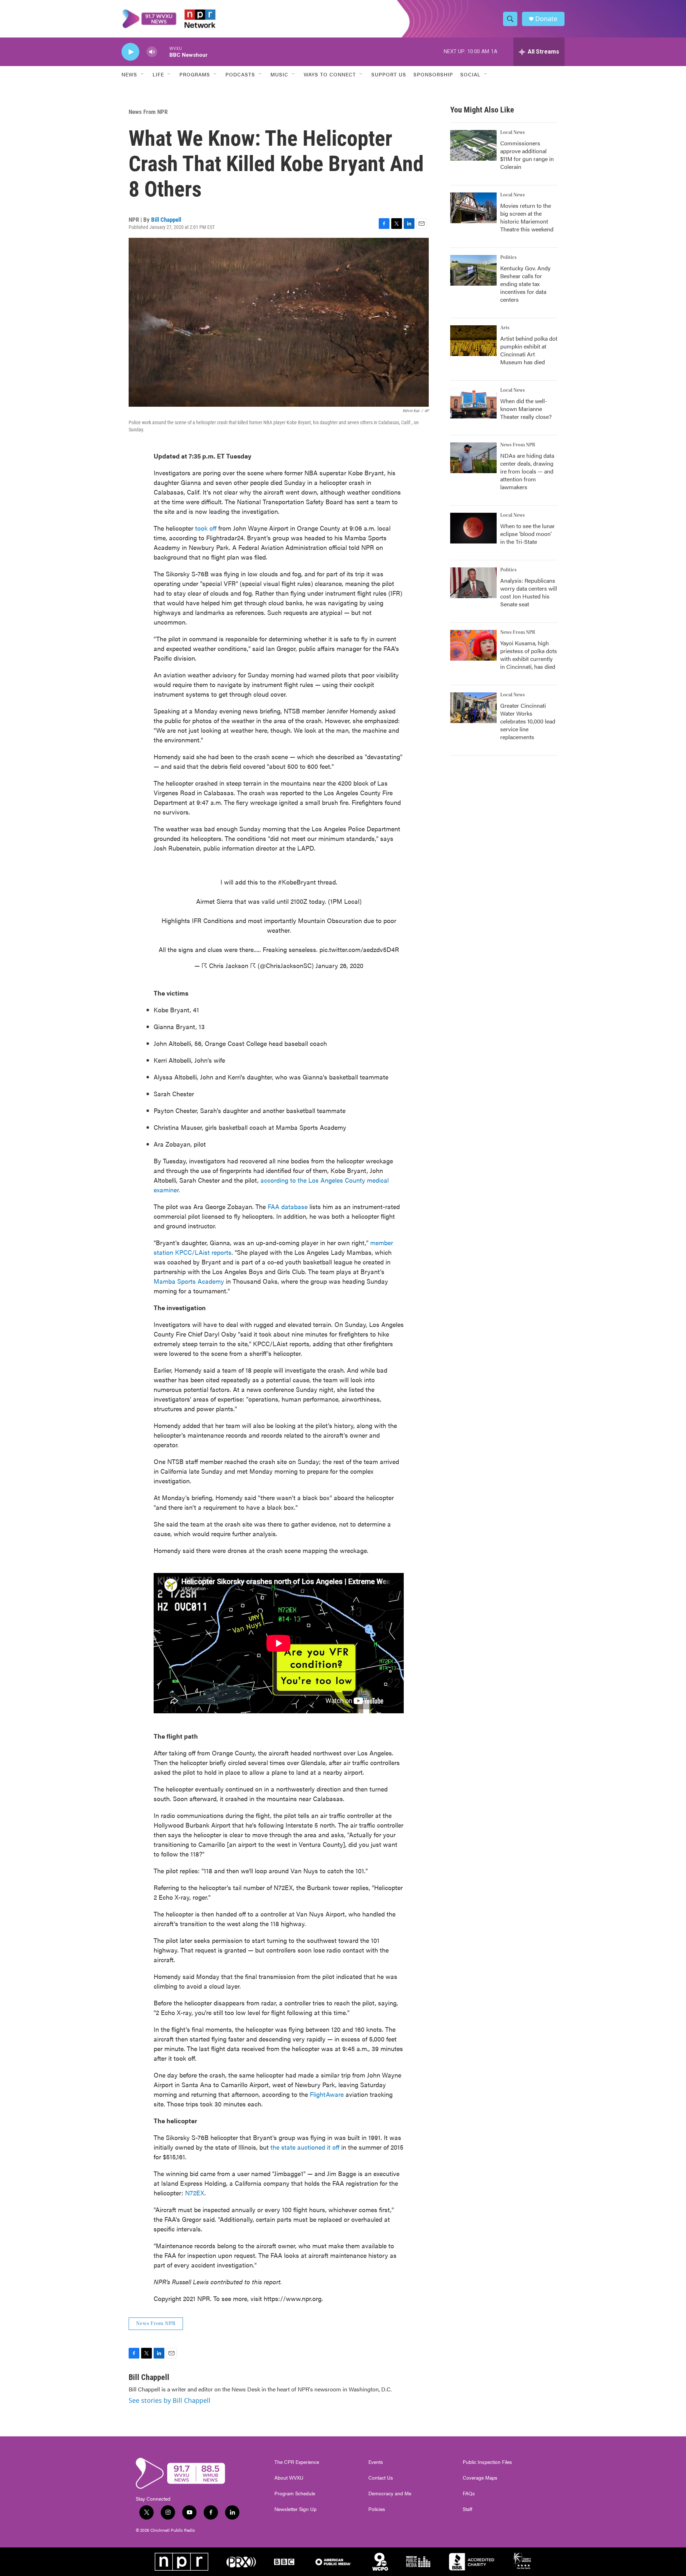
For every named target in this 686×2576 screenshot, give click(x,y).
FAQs (469, 2494)
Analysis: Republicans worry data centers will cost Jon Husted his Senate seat (529, 592)
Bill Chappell (166, 220)
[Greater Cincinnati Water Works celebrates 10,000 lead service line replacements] (473, 708)
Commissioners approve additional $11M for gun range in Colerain (527, 155)
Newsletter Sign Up (295, 2509)
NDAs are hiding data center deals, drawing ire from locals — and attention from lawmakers (527, 471)
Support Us (389, 74)
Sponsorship (433, 74)
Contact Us (381, 2478)
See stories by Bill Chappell (170, 2400)
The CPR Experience (297, 2462)
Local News (513, 132)
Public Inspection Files (487, 2462)
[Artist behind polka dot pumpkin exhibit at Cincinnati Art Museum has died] (473, 341)
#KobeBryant (297, 882)
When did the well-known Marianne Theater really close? (526, 409)
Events (376, 2462)
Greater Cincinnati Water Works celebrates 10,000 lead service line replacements (528, 721)
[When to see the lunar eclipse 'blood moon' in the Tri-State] (473, 528)
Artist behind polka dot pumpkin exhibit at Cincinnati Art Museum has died (529, 350)
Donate (546, 19)
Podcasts (240, 74)
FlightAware (327, 2094)
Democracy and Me (390, 2494)
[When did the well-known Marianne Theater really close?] (473, 403)
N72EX (195, 2193)
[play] (130, 52)
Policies (377, 2509)
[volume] (152, 52)
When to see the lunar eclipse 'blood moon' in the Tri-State (528, 534)
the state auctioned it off (305, 2147)
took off (206, 528)
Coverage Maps (480, 2478)
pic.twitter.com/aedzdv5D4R (359, 949)
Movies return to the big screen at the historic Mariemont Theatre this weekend (527, 217)
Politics (508, 257)
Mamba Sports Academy (189, 1281)
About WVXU (289, 2478)
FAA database (288, 1206)
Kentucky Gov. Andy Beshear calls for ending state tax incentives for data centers (525, 284)
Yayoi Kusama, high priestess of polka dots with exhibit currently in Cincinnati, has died (529, 655)
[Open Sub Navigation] (143, 74)
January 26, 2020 (339, 965)
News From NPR (148, 112)
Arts (505, 328)
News (129, 74)
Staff (468, 2509)
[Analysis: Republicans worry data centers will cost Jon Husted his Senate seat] (473, 583)
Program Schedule (295, 2494)
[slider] (163, 52)
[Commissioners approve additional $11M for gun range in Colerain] (473, 145)
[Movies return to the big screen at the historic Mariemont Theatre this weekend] (473, 208)
